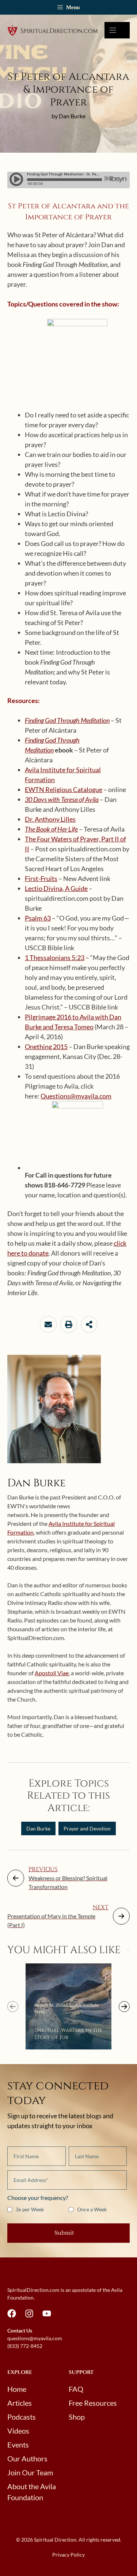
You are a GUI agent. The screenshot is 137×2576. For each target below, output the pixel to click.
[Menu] (117, 30)
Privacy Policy (68, 2555)
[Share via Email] (48, 1324)
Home (17, 2389)
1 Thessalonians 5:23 (55, 958)
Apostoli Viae (52, 1673)
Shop (77, 2417)
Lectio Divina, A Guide (56, 888)
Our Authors (27, 2458)
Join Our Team (30, 2472)
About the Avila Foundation (32, 2492)
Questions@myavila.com (76, 1096)
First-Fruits (41, 878)
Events (18, 2445)
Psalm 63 (38, 918)
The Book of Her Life (51, 829)
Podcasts (22, 2417)
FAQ (76, 2389)
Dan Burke (38, 1828)
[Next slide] (124, 2007)
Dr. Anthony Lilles (50, 819)
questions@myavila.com (35, 2338)
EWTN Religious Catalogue (64, 789)
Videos (18, 2431)
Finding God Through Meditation (67, 720)
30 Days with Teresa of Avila (62, 799)
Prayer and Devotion (87, 1828)
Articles (20, 2403)
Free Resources (93, 2403)
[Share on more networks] (89, 1324)
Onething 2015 (46, 1047)
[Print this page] (69, 1324)
